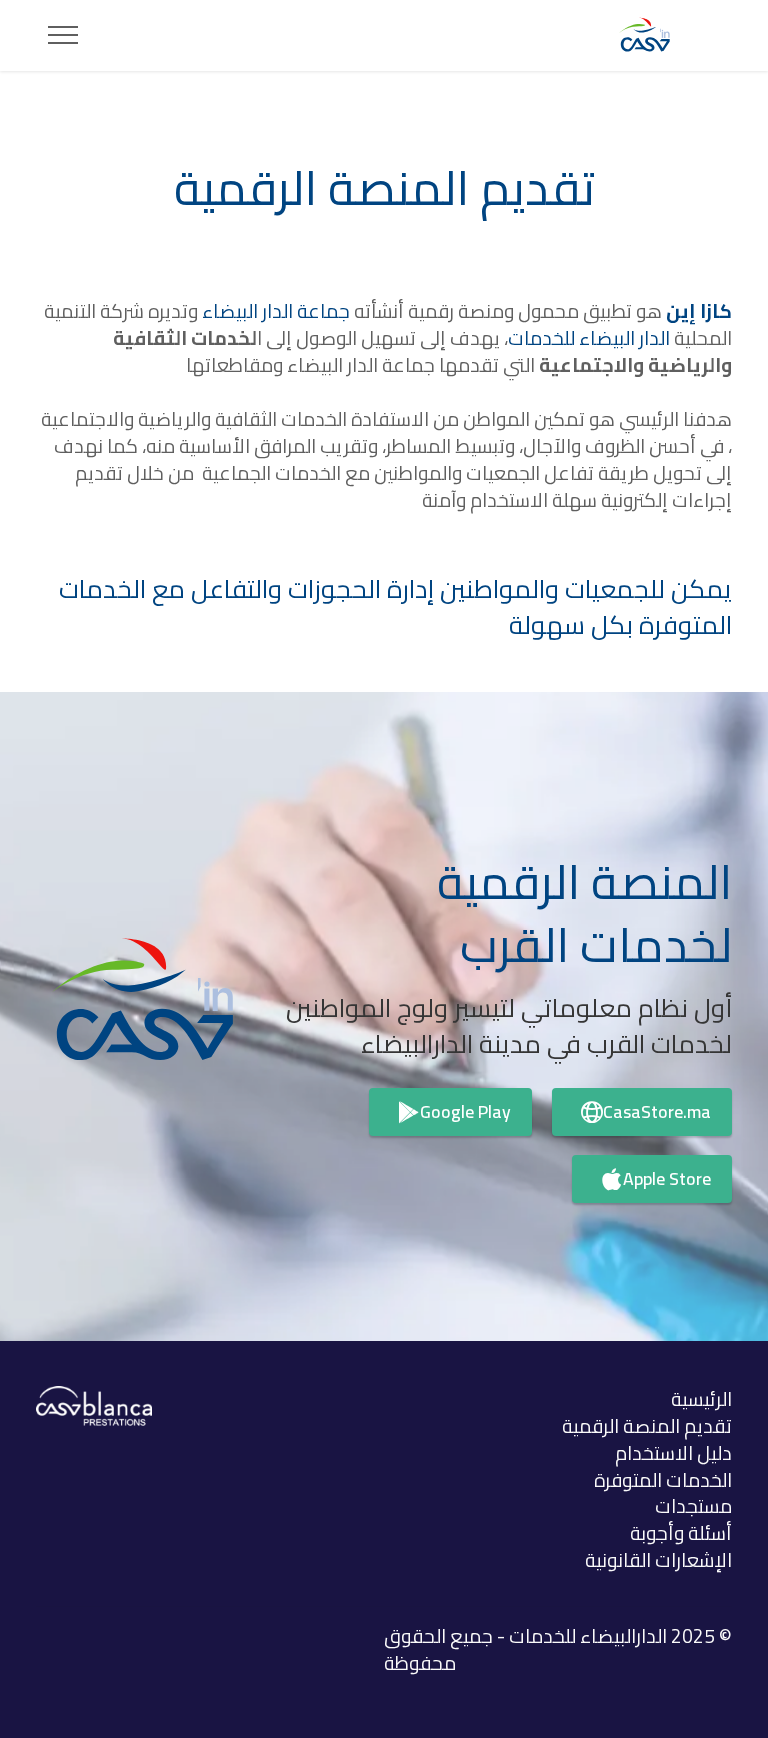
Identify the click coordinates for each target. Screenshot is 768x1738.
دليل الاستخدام (673, 1453)
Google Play (465, 1111)
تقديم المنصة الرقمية (647, 1426)
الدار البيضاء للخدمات (589, 338)
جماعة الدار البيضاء (276, 311)
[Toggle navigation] (63, 35)
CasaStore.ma (657, 1111)
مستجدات (693, 1506)
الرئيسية (701, 1399)
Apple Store (667, 1178)
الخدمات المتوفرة (663, 1480)
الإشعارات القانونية (658, 1560)
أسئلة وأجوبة (681, 1533)
